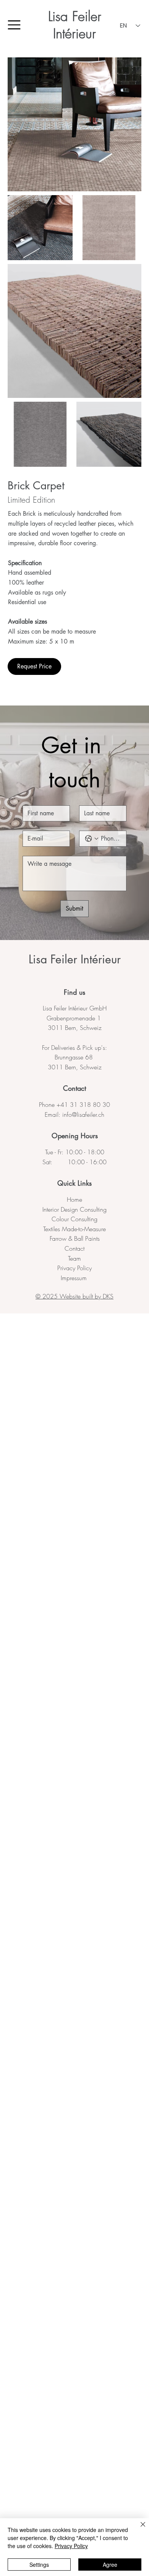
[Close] (138, 2529)
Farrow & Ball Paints (75, 1238)
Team (74, 1258)
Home (74, 1199)
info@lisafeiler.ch (83, 1114)
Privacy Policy (74, 1268)
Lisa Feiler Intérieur (75, 25)
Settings (39, 2565)
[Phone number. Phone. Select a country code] (92, 839)
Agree (110, 2565)
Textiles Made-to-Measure (74, 1229)
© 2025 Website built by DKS (74, 1296)
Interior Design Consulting (74, 1209)
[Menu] (15, 25)
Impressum (75, 1278)
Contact (74, 1248)
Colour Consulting (74, 1219)
